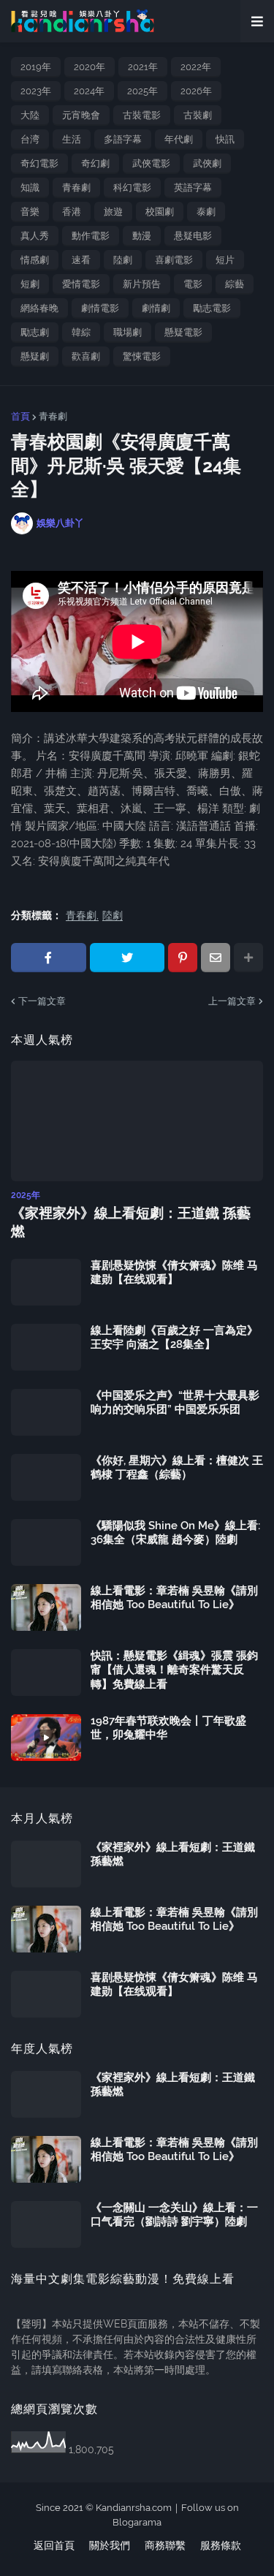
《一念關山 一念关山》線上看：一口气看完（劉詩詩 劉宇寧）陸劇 (174, 2215)
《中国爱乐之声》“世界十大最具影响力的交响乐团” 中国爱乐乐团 (175, 1403)
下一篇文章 (42, 1001)
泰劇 (206, 212)
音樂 (30, 212)
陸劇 (123, 260)
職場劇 (128, 332)
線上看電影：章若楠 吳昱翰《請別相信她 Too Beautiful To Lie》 (174, 1598)
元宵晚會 (81, 115)
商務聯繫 (165, 2545)
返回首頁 (54, 2545)
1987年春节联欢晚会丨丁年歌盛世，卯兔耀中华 (168, 1728)
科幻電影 (132, 187)
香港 (72, 212)
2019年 (36, 67)
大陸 (30, 115)
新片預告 (142, 284)
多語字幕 (123, 139)
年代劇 (179, 139)
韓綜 (81, 332)
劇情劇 (156, 308)
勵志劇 (35, 332)
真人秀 (35, 236)
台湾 (30, 139)
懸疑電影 (183, 332)
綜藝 (235, 284)
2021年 (143, 67)
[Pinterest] (183, 958)
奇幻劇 (95, 163)
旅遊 (113, 212)
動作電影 (91, 236)
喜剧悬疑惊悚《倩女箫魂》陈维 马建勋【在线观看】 (174, 1273)
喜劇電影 (174, 260)
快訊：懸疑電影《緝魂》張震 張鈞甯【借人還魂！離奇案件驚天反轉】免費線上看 (174, 1670)
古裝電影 (142, 115)
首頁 (20, 416)
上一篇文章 (232, 1001)
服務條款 (221, 2545)
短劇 (30, 284)
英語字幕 (193, 187)
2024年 (89, 91)
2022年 (196, 67)
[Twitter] (128, 958)
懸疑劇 (35, 356)
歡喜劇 (86, 356)
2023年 (36, 91)
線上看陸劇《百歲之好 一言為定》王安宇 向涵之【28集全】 (174, 1338)
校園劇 (160, 212)
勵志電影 (212, 308)
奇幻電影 (39, 163)
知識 (30, 187)
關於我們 (110, 2545)
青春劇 (76, 187)
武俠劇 (207, 163)
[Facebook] (49, 958)
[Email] (216, 958)
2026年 (196, 91)
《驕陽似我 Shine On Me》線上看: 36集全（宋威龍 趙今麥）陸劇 (175, 1533)
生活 (72, 139)
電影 (193, 284)
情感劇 (35, 260)
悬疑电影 (193, 236)
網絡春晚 (39, 308)
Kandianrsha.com (134, 2508)
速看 (81, 260)
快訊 (225, 139)
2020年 (90, 67)
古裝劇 (198, 115)
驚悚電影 (142, 356)
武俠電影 (151, 163)
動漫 (142, 236)
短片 (225, 260)
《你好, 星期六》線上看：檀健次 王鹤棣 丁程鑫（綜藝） (177, 1468)
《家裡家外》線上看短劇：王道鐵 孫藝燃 (131, 1222)
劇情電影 (100, 308)
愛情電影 (81, 284)
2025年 (142, 91)
